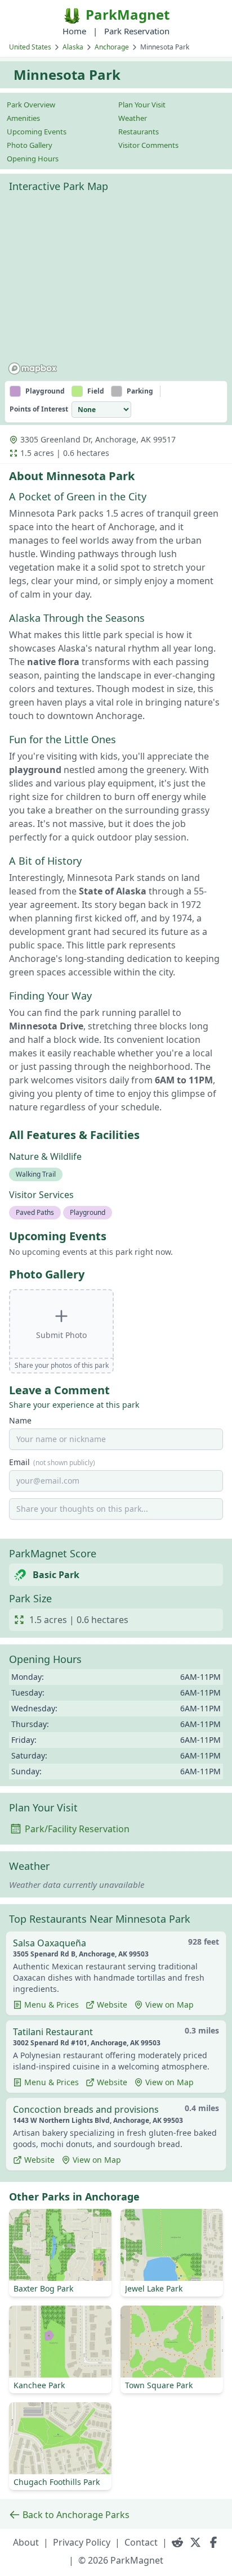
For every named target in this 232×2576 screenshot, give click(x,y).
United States (30, 47)
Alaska (73, 47)
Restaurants (139, 132)
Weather (133, 118)
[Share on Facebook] (213, 2542)
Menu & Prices (52, 2005)
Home (74, 31)
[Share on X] (195, 2542)
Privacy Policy (82, 2542)
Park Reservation (137, 31)
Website (112, 2005)
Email (52, 1462)
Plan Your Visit (142, 105)
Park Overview (31, 105)
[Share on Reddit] (177, 2542)
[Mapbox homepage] (33, 369)
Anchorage (112, 47)
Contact (141, 2542)
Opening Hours (33, 159)
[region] (116, 288)
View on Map (169, 2005)
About (26, 2542)
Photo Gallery (30, 145)
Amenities (23, 118)
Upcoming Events (37, 132)
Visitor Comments (148, 145)
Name (20, 1420)
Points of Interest (39, 409)
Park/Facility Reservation (77, 1829)
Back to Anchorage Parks (76, 2515)
